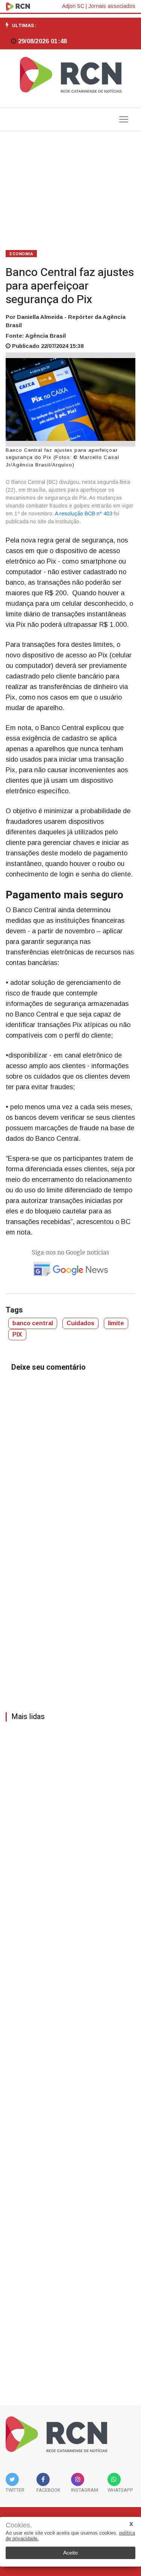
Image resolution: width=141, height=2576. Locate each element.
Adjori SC (73, 6)
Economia (21, 254)
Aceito (70, 2553)
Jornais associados (112, 6)
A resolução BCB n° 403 (83, 514)
